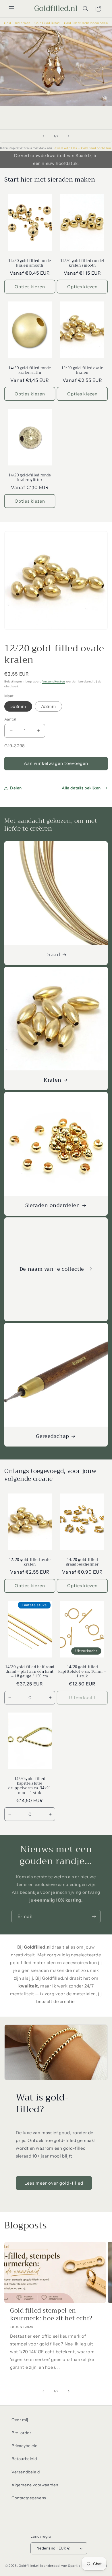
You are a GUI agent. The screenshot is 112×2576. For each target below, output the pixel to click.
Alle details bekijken (81, 788)
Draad (53, 955)
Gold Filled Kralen (17, 23)
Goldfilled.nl (29, 2566)
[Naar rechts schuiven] (69, 2391)
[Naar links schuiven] (43, 2391)
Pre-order (21, 2433)
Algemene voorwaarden (35, 2485)
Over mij (20, 2420)
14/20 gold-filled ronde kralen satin (30, 370)
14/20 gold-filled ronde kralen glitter (30, 478)
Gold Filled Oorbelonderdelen (86, 23)
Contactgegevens (29, 2498)
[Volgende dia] (69, 136)
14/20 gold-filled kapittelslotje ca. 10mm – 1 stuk (82, 1672)
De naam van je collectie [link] (53, 1269)
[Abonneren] (94, 1916)
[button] (11, 9)
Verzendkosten (54, 681)
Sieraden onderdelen (53, 1206)
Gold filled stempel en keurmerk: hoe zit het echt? (51, 2315)
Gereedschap (53, 1437)
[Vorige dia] (43, 136)
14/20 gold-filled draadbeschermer (82, 1562)
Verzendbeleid (26, 2472)
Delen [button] (16, 788)
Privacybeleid (25, 2446)
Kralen (53, 1080)
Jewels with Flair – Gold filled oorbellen (82, 148)
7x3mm (48, 706)
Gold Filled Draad (48, 23)
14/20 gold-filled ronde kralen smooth (30, 263)
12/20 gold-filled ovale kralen (82, 370)
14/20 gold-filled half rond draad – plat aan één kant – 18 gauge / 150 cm (30, 1672)
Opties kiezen (30, 287)
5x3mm (18, 706)
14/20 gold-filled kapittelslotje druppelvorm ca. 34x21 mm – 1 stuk (30, 1786)
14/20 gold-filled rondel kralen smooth (82, 263)
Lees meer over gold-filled (54, 2183)
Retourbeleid (24, 2459)
